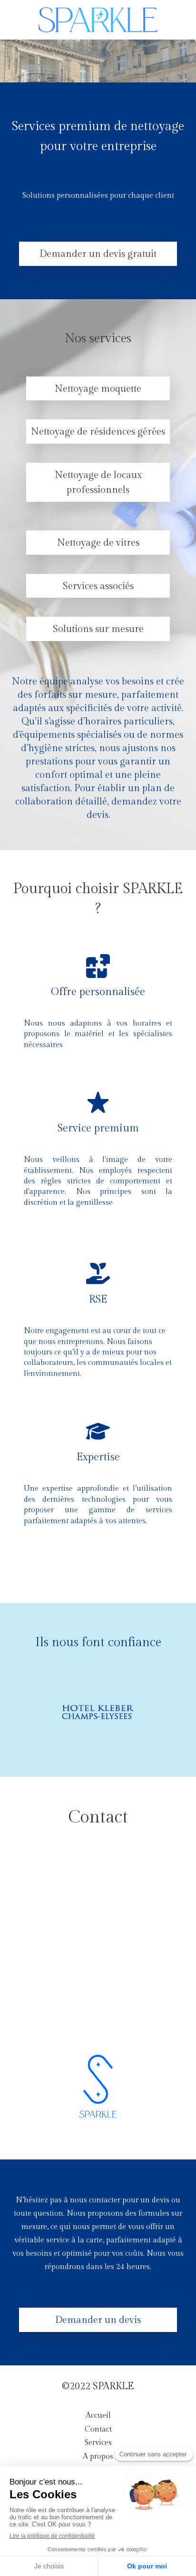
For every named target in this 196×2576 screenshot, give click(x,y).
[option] (98, 1712)
